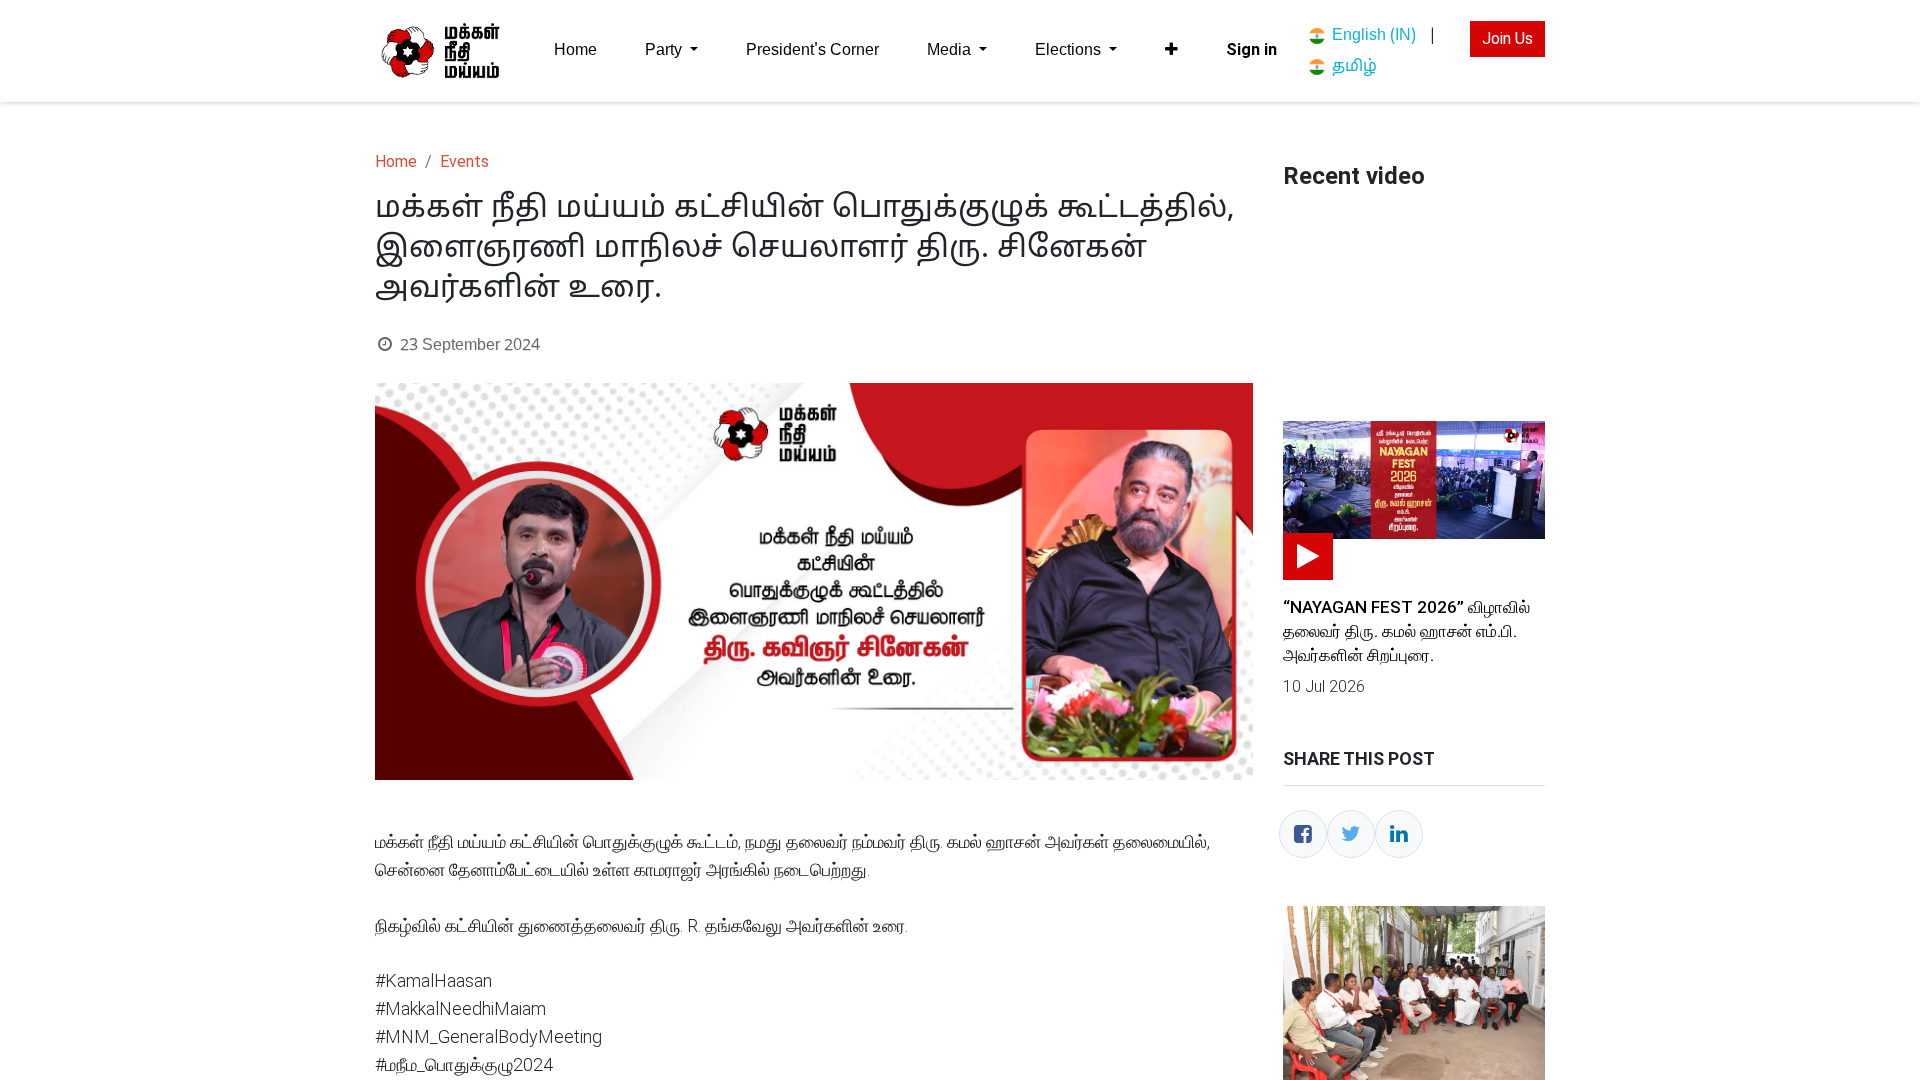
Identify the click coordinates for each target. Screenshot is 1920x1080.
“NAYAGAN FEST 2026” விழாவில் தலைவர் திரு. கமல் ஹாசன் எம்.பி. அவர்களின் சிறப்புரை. (1406, 631)
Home (396, 161)
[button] (1171, 50)
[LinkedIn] (1399, 834)
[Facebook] (1303, 834)
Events (464, 161)
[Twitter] (1351, 834)
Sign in (1251, 49)
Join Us (1507, 38)
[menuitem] (575, 50)
